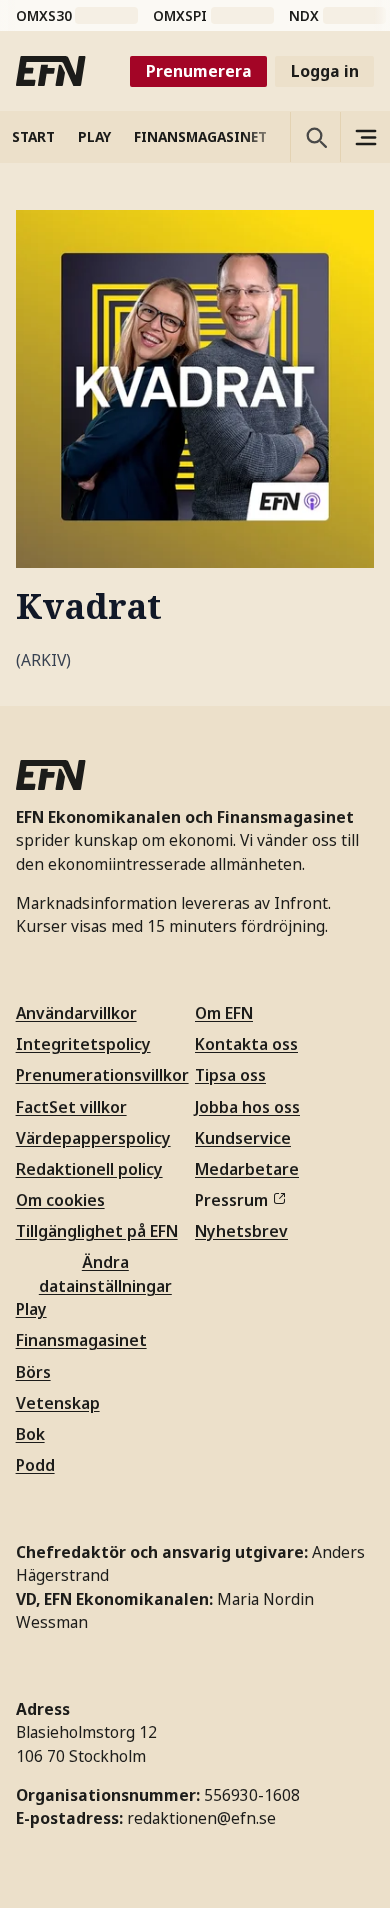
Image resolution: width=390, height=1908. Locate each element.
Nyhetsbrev (241, 1231)
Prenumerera (199, 71)
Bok (30, 1434)
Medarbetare (247, 1169)
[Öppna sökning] (315, 137)
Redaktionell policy (89, 1169)
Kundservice (243, 1138)
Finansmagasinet (81, 1340)
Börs (33, 1372)
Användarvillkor (76, 1013)
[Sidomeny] (365, 137)
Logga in (325, 71)
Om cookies (60, 1200)
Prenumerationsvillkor (102, 1075)
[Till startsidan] (51, 71)
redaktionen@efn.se (201, 1818)
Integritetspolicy (83, 1044)
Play (31, 1309)
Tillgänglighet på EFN (97, 1231)
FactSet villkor (71, 1107)
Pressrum (231, 1200)
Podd (35, 1465)
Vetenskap (58, 1403)
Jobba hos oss (247, 1107)
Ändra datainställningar (105, 1273)
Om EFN (224, 1013)
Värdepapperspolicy (93, 1138)
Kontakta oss (246, 1044)
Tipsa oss (230, 1075)
